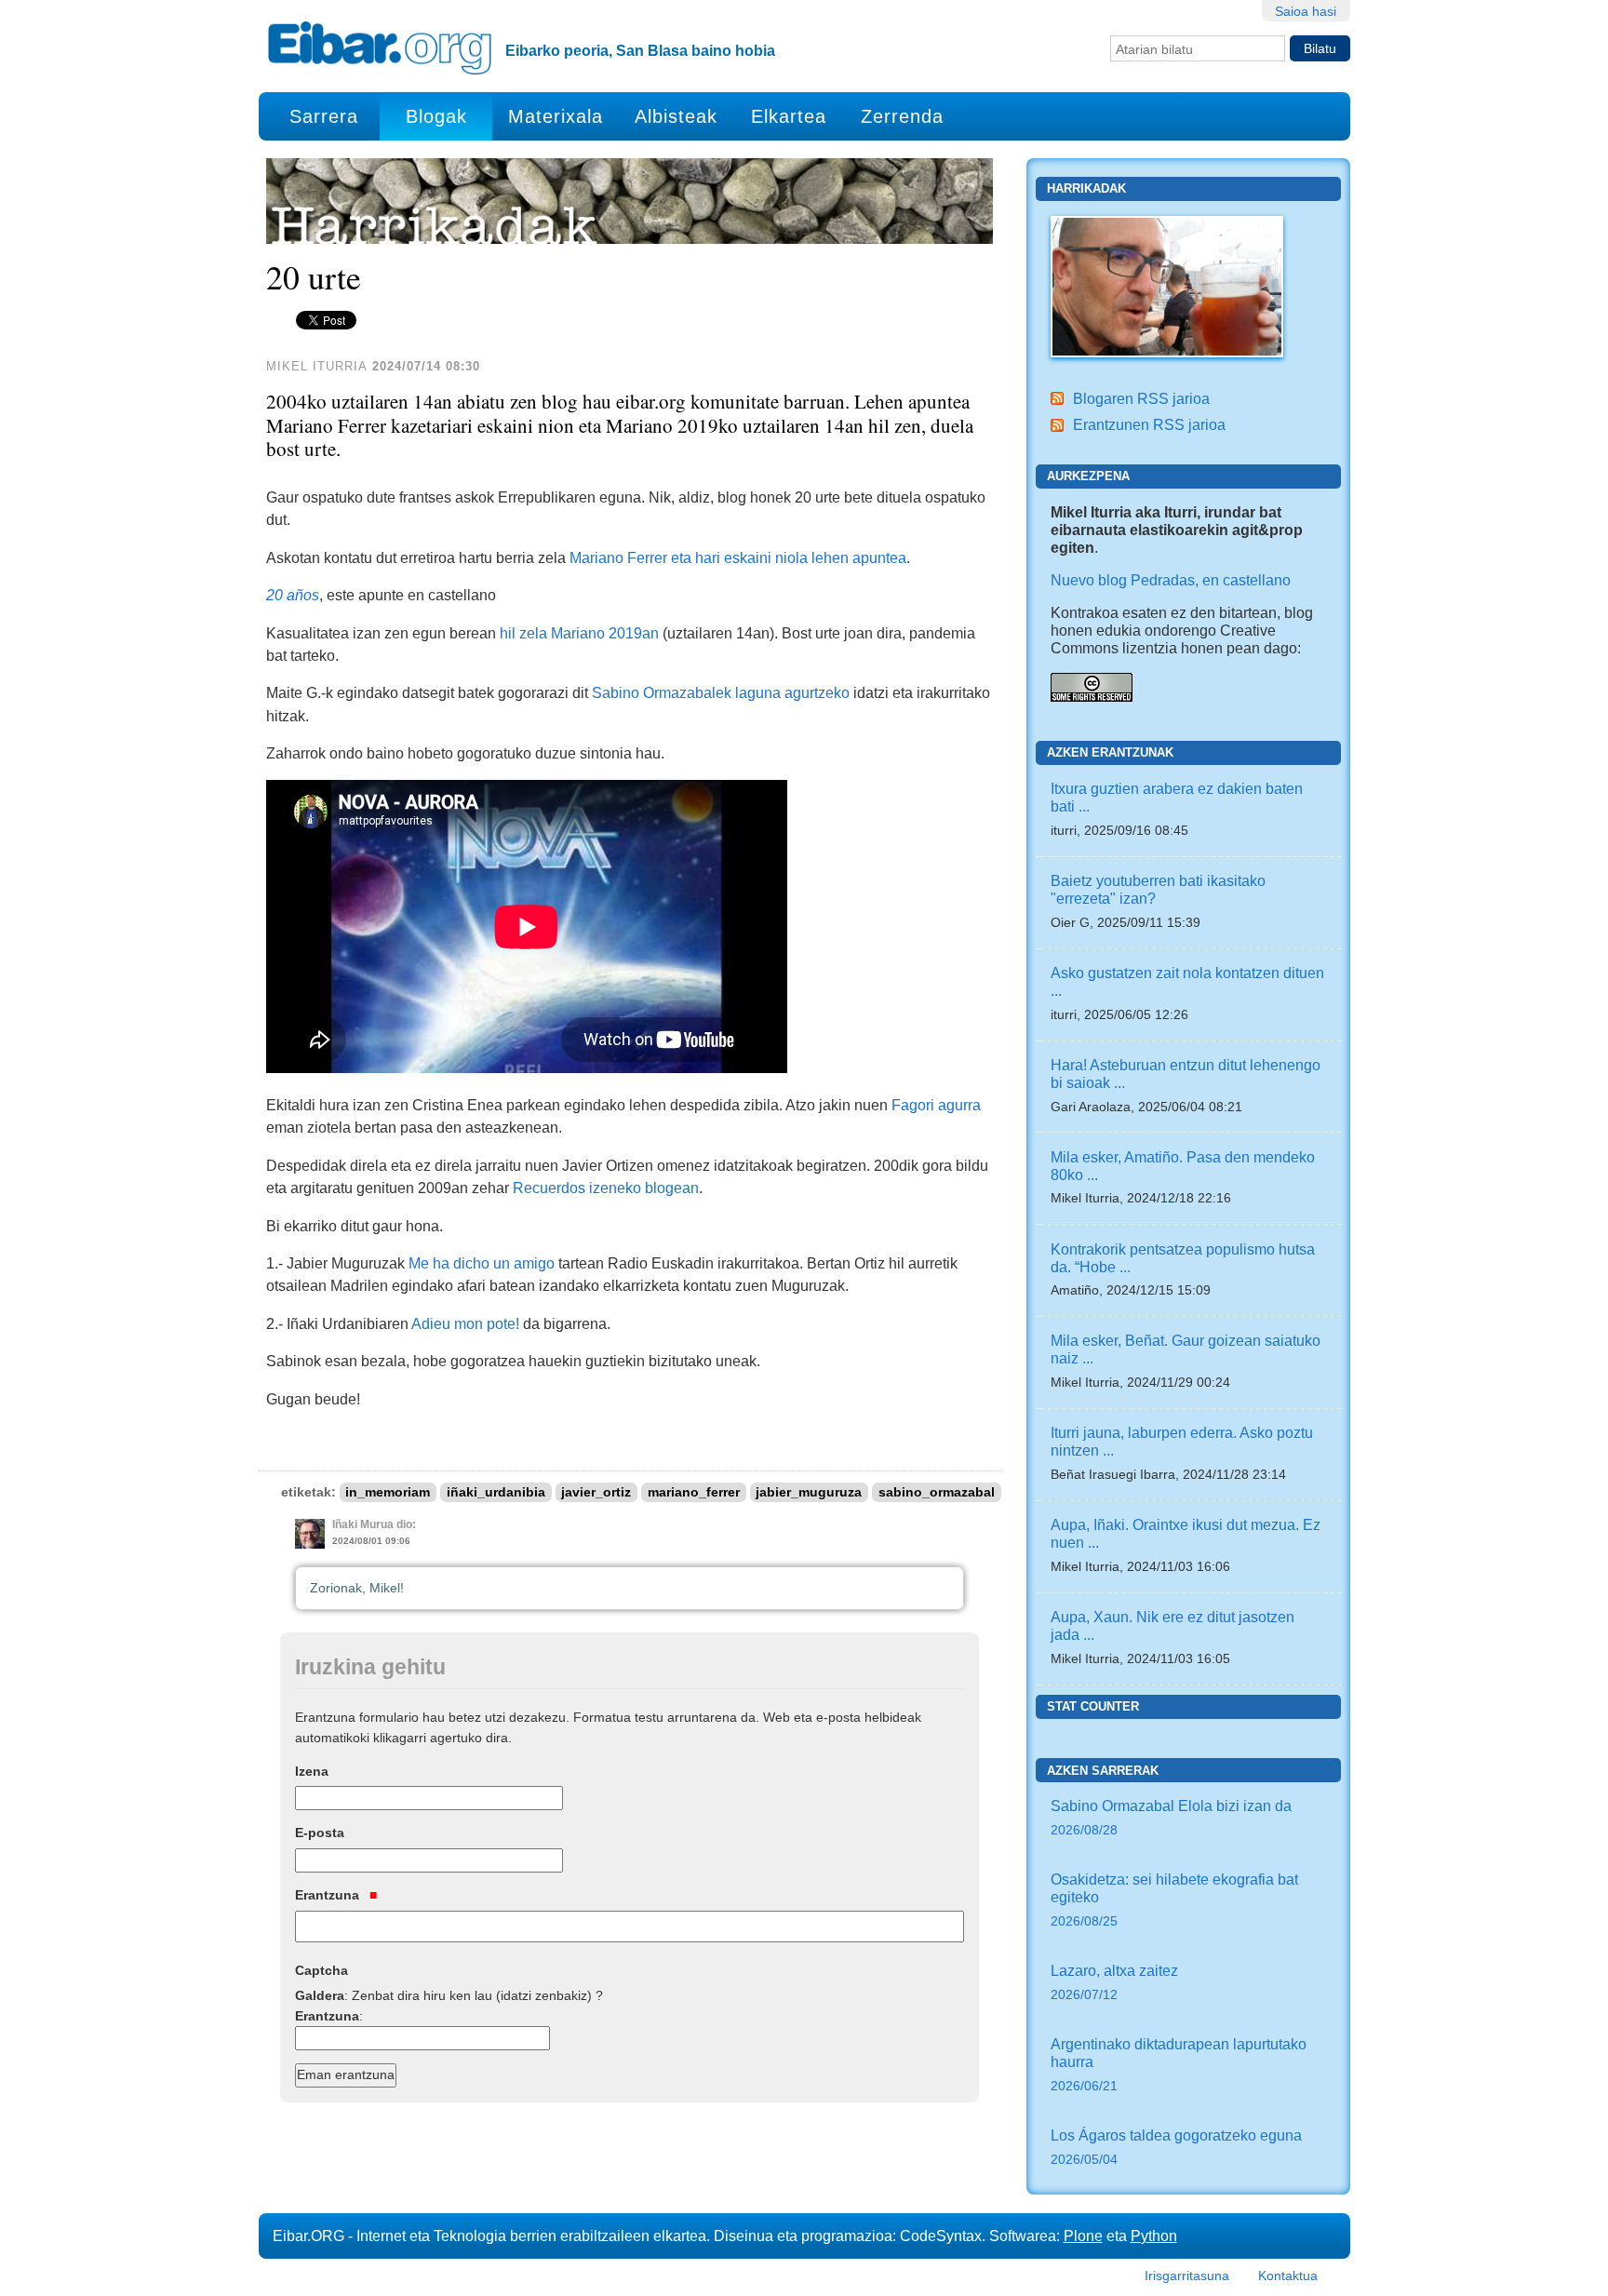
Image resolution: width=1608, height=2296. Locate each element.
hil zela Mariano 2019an (579, 633)
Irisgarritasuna (1187, 2276)
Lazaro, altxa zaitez (1114, 1982)
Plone (1083, 2236)
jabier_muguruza (809, 1492)
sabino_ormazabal (937, 1492)
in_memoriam (388, 1492)
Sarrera (324, 116)
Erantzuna (329, 1895)
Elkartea (789, 116)
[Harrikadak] (1167, 285)
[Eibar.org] (380, 47)
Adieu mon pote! (465, 1323)
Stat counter (1093, 1706)
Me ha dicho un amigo (482, 1263)
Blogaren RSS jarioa (1141, 398)
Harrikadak (1086, 188)
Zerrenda (902, 116)
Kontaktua (1288, 2276)
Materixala (556, 116)
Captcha (322, 1970)
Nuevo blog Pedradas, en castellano (1171, 580)
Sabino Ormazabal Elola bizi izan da (1171, 1817)
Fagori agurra (936, 1105)
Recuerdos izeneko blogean (606, 1188)
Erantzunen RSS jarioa (1149, 424)
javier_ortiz (596, 1492)
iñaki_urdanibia (496, 1492)
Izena (312, 1771)
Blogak (436, 116)
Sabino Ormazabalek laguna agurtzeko (721, 692)
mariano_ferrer (694, 1492)
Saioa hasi (1306, 11)
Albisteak (676, 116)
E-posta (320, 1833)
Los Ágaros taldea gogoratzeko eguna (1176, 2147)
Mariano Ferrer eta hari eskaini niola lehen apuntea (738, 557)
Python (1154, 2236)
